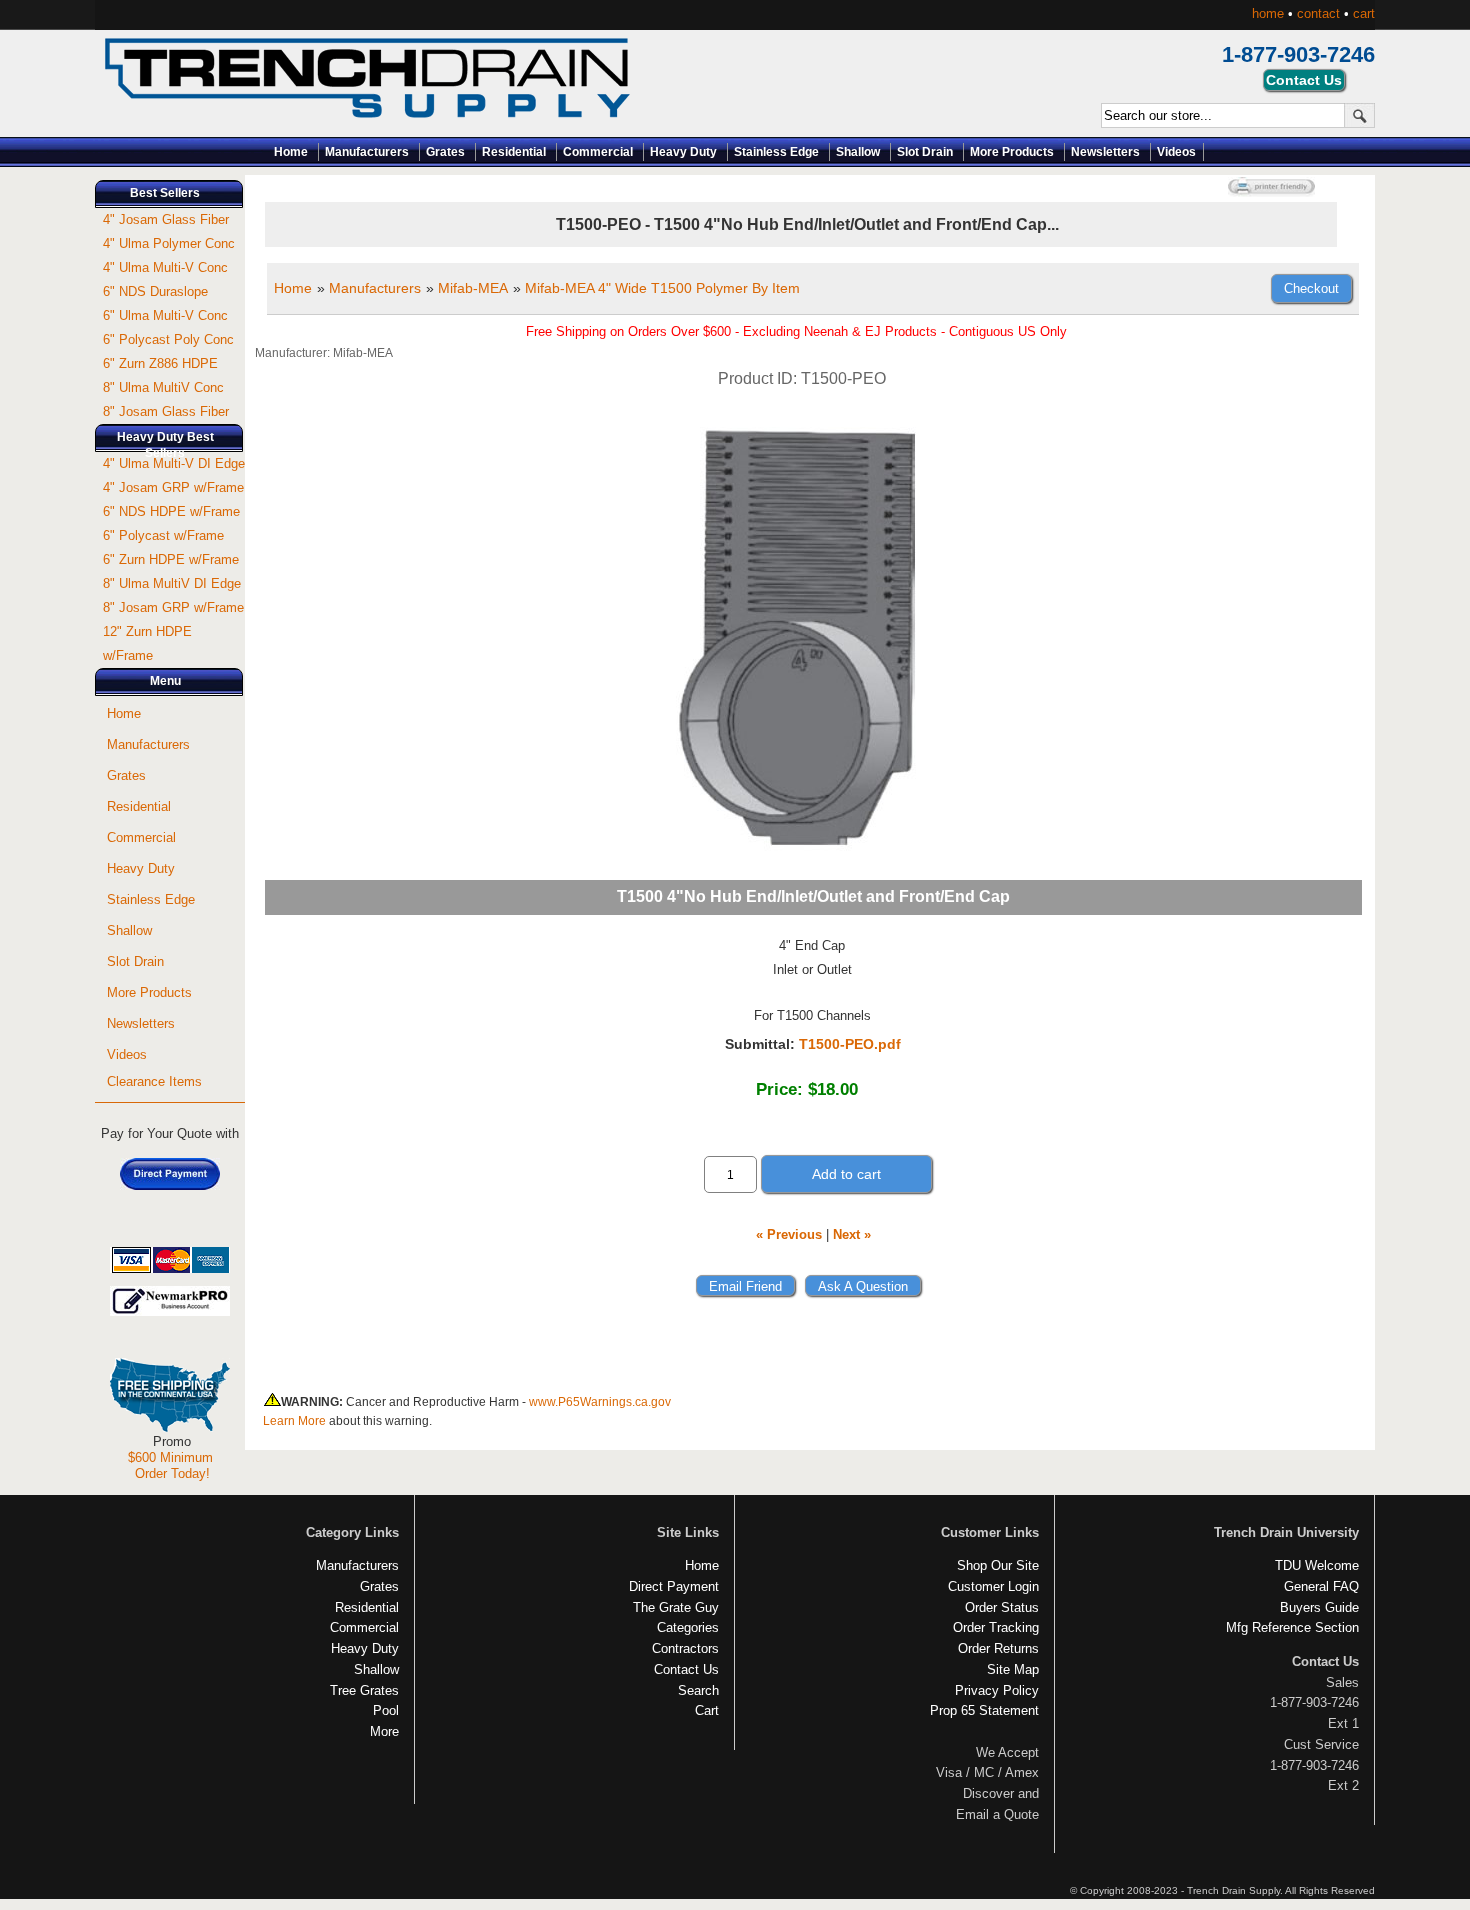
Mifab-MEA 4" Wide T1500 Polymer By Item (662, 288)
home (1268, 13)
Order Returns (998, 1648)
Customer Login (993, 1586)
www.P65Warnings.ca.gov (600, 1402)
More (384, 1731)
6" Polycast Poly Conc (168, 339)
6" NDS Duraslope (155, 291)
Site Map (1013, 1669)
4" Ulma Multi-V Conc (165, 267)
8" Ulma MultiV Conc (163, 387)
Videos (1176, 152)
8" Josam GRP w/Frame (173, 607)
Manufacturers (367, 152)
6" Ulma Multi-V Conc (165, 315)
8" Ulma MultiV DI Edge (172, 583)
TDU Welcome (1317, 1565)
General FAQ (1321, 1586)
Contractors (685, 1648)
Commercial (598, 152)
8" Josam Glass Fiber (166, 411)
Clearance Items (154, 1081)
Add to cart (846, 1174)
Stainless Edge (776, 152)
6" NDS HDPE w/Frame (171, 511)
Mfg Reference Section (1292, 1627)
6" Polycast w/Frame (163, 535)
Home (291, 152)
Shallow (858, 152)
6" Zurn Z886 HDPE (160, 363)
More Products (1012, 152)
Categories (688, 1627)
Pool (386, 1710)
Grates (445, 152)
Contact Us (686, 1669)
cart (1364, 13)
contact (1318, 13)
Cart (707, 1710)
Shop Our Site (998, 1565)
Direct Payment (674, 1586)
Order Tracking (996, 1627)
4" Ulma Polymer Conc (169, 243)
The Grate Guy (676, 1607)
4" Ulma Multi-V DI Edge (174, 463)
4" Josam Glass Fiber (166, 219)
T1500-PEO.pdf (850, 1044)
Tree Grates (364, 1690)
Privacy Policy (997, 1690)
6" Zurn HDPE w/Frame (171, 559)
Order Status (1002, 1607)
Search (698, 1690)
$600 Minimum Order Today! (170, 1465)
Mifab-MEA (473, 288)
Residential (514, 152)
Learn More (294, 1421)
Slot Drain (925, 152)
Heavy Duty (683, 152)
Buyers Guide (1319, 1607)
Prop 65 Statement (984, 1710)
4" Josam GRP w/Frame (173, 487)
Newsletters (1105, 152)
